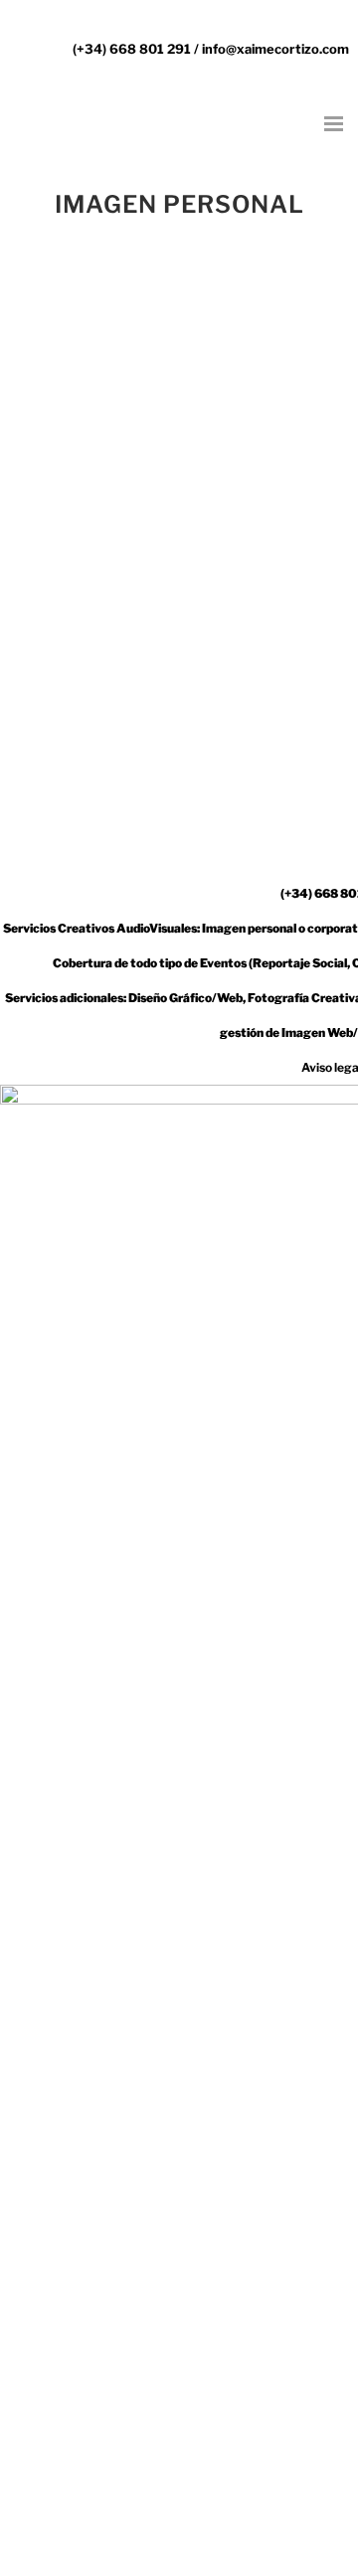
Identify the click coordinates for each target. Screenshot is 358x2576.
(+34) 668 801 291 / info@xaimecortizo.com (211, 49)
